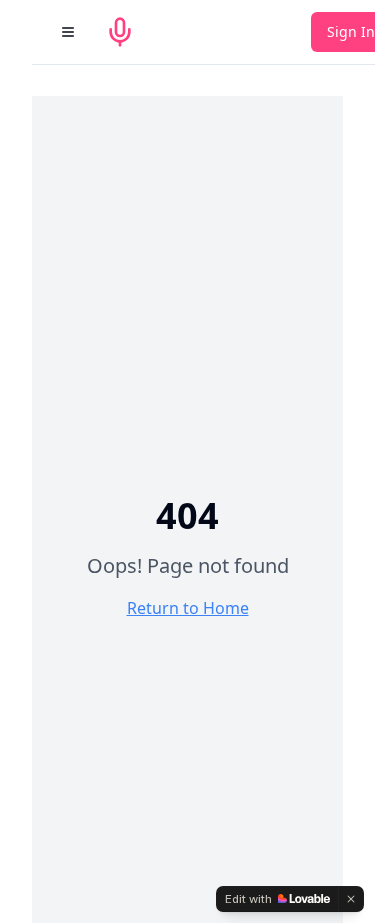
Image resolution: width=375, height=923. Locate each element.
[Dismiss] (351, 899)
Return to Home (188, 608)
